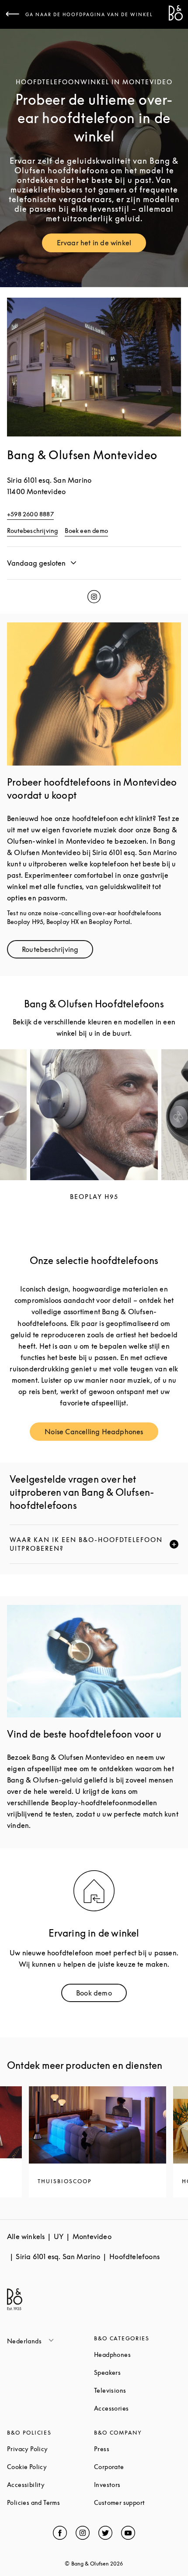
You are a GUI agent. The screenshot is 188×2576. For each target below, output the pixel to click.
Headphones (138, 2354)
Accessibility (50, 2485)
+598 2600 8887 (30, 514)
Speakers (138, 2372)
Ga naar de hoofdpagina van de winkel (89, 14)
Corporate (138, 2467)
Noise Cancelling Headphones (101, 1434)
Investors (138, 2485)
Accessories (138, 2408)
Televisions (138, 2390)
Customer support (138, 2502)
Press (135, 2449)
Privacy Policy (50, 2449)
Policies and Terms (50, 2502)
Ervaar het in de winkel (102, 245)
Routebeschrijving (32, 531)
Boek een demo (86, 531)
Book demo (101, 1995)
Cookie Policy (50, 2467)
